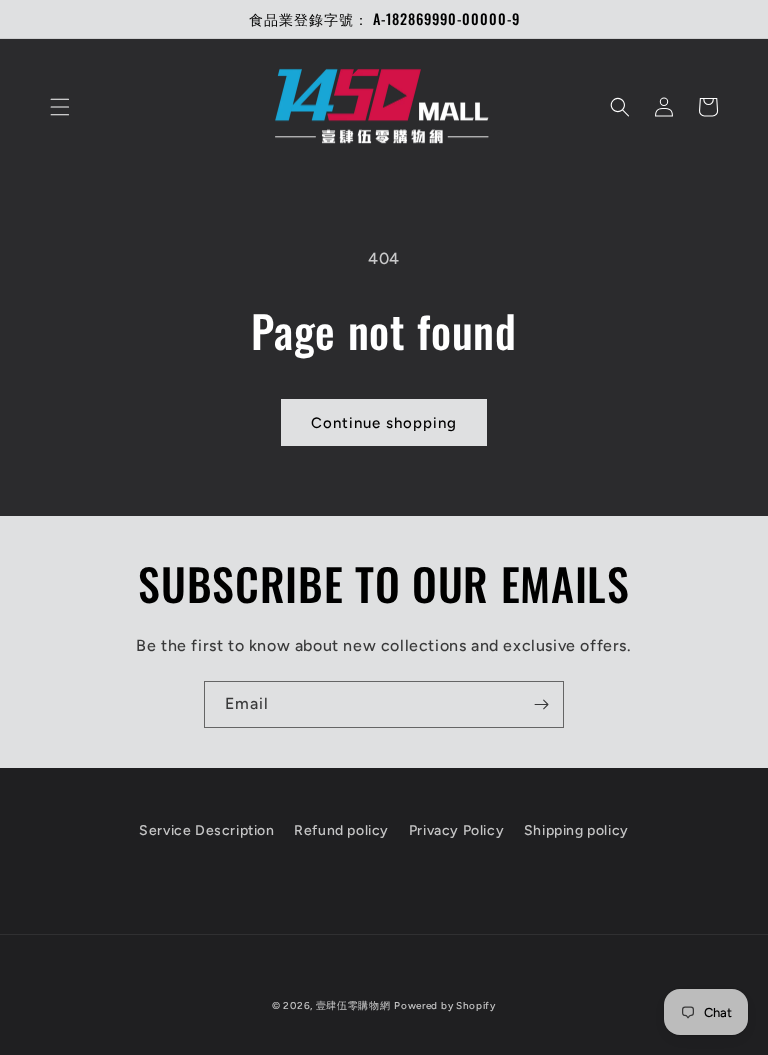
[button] (60, 107)
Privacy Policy (456, 830)
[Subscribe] (541, 704)
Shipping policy (576, 830)
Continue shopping (384, 423)
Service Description (206, 830)
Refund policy (341, 830)
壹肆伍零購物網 (353, 1005)
